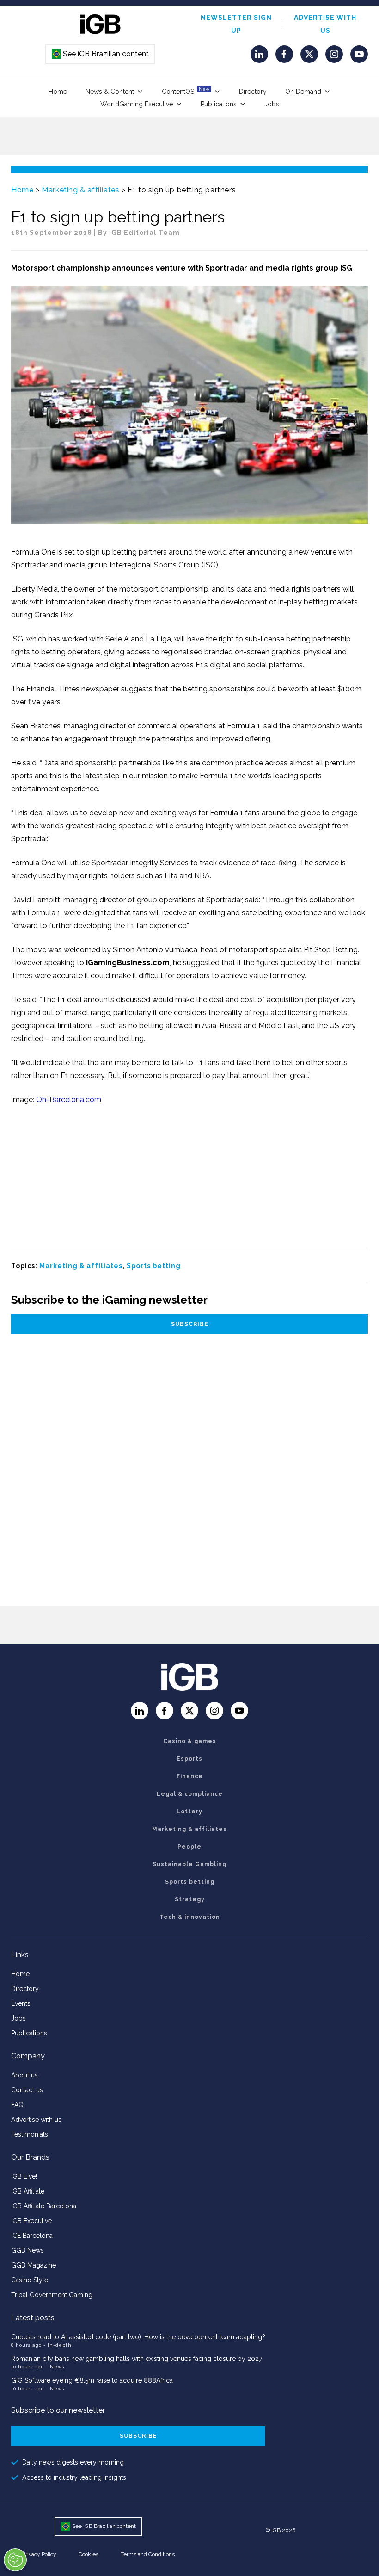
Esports (189, 1759)
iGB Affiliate (28, 2191)
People (189, 1847)
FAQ (17, 2105)
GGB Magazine (34, 2265)
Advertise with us (36, 2120)
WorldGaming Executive (137, 104)
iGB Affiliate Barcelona (44, 2206)
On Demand (303, 92)
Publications (219, 104)
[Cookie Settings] (15, 2560)
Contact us (27, 2090)
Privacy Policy (39, 2554)
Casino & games (190, 1741)
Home (58, 92)
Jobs (272, 104)
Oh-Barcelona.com (69, 1100)
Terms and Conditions (148, 2554)
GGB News (28, 2250)
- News (55, 2367)
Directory (253, 92)
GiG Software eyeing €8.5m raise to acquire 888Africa (92, 2380)
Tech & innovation (190, 1917)
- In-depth (58, 2345)
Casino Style (30, 2280)
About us (24, 2075)
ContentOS (186, 91)
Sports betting (154, 1266)
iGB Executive (31, 2221)
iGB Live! (24, 2176)
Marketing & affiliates (80, 190)
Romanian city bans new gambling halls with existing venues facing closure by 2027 (137, 2359)
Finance (190, 1776)
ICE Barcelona (32, 2236)
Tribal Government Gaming (52, 2295)
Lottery (189, 1812)
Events (21, 2003)
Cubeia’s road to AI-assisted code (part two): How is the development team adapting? (138, 2337)
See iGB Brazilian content (101, 54)
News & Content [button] (110, 92)
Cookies (89, 2554)
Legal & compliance (190, 1794)
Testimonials (30, 2134)
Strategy (190, 1899)
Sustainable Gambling (189, 1864)
